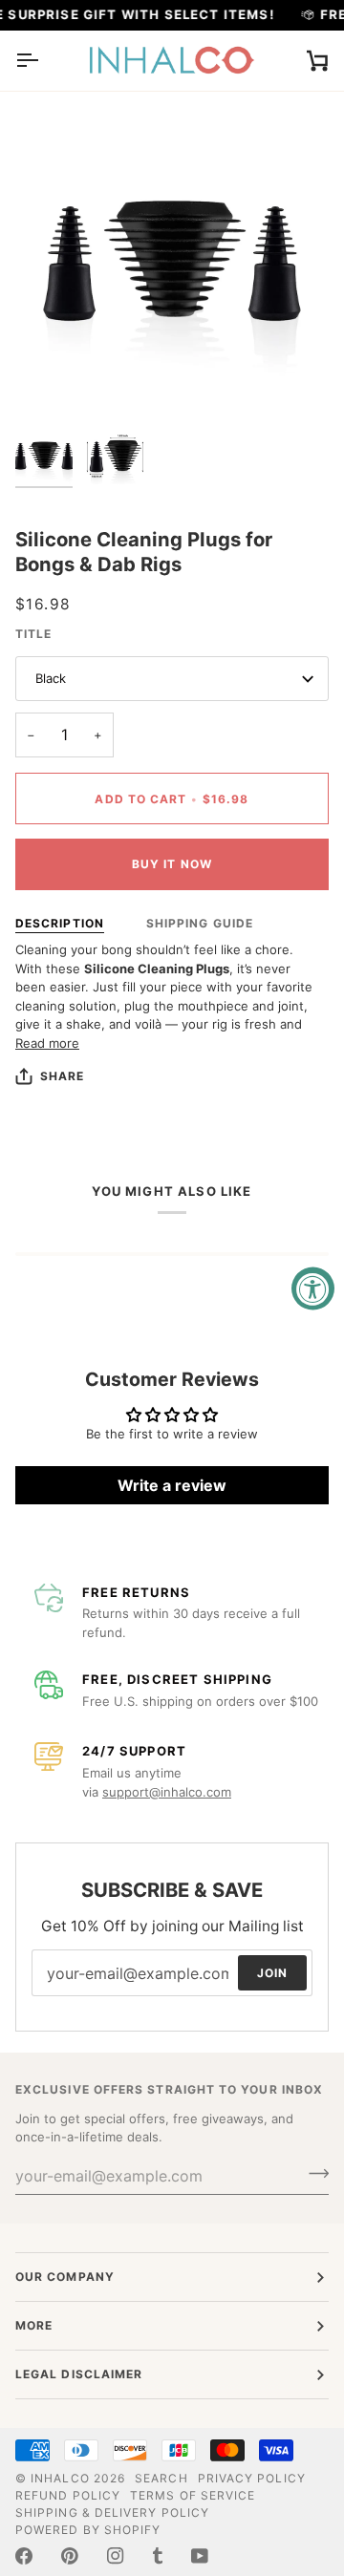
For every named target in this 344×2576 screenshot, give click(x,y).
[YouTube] (200, 2556)
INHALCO (60, 2478)
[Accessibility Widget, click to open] (313, 1288)
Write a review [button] (172, 1485)
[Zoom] (51, 382)
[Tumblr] (158, 2556)
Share (62, 1076)
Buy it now (172, 864)
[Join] (313, 2174)
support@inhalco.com (167, 1792)
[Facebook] (24, 2556)
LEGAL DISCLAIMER (79, 2374)
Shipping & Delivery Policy (112, 2512)
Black (51, 678)
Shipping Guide (200, 923)
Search (161, 2478)
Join (272, 1973)
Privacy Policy (252, 2478)
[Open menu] (44, 61)
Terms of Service (193, 2495)
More (34, 2325)
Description (60, 923)
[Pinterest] (70, 2556)
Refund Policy (68, 2495)
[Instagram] (116, 2556)
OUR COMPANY (65, 2277)
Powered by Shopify (88, 2530)
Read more (47, 1043)
